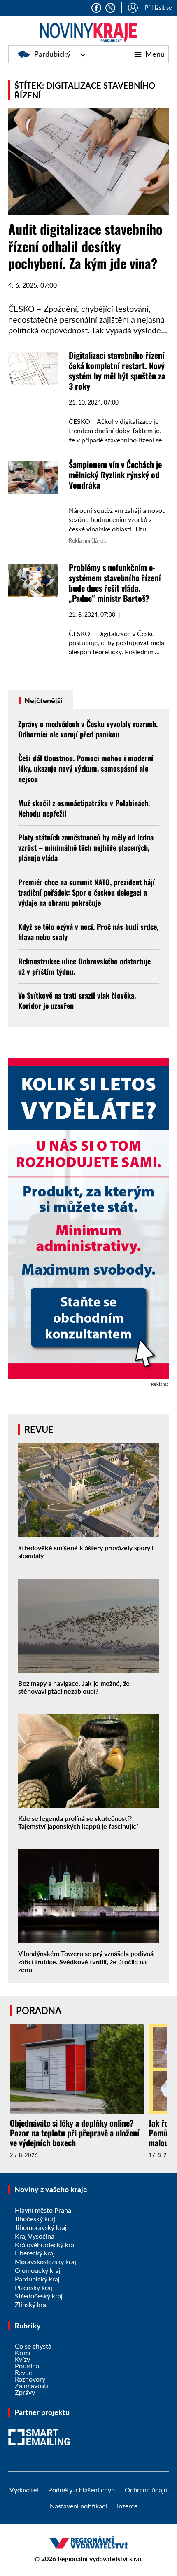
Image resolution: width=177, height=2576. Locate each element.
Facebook (96, 8)
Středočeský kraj (39, 2296)
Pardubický (52, 54)
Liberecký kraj (35, 2253)
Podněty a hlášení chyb (82, 2490)
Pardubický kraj (37, 2279)
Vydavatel (24, 2490)
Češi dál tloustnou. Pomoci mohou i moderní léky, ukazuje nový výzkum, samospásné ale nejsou (86, 768)
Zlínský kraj (31, 2304)
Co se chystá (33, 2346)
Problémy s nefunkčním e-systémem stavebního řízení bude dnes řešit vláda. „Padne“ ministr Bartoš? (115, 583)
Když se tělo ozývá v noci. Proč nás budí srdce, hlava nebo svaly (88, 932)
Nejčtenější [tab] (43, 700)
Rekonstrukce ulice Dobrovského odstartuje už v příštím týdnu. (84, 966)
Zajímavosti (31, 2385)
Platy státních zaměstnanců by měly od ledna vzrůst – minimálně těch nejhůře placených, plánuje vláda (86, 847)
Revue (23, 2372)
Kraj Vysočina (35, 2236)
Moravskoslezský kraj (45, 2261)
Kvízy (22, 2359)
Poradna (27, 2366)
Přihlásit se (158, 8)
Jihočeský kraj (35, 2219)
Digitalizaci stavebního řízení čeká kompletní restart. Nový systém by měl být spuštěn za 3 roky (117, 371)
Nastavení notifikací (78, 2506)
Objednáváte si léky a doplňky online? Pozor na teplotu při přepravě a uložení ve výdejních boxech (75, 2133)
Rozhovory (30, 2379)
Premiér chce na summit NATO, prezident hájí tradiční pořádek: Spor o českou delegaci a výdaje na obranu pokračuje (86, 892)
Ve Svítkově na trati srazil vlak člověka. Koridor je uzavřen (77, 1000)
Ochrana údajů (146, 2490)
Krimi (23, 2353)
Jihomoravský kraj (41, 2227)
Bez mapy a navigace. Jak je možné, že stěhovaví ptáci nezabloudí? (74, 1687)
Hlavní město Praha (43, 2210)
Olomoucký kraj (38, 2270)
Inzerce (127, 2506)
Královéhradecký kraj (45, 2245)
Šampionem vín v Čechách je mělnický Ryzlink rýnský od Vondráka (115, 475)
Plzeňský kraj (34, 2287)
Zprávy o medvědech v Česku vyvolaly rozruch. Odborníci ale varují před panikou (88, 729)
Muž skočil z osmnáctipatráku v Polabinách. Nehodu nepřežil (84, 808)
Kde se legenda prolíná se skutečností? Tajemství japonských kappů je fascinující (78, 1822)
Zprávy (25, 2392)
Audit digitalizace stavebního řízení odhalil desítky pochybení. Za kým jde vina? (85, 246)
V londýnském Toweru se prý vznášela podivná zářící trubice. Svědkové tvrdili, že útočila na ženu (86, 1961)
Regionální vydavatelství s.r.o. (100, 2558)
